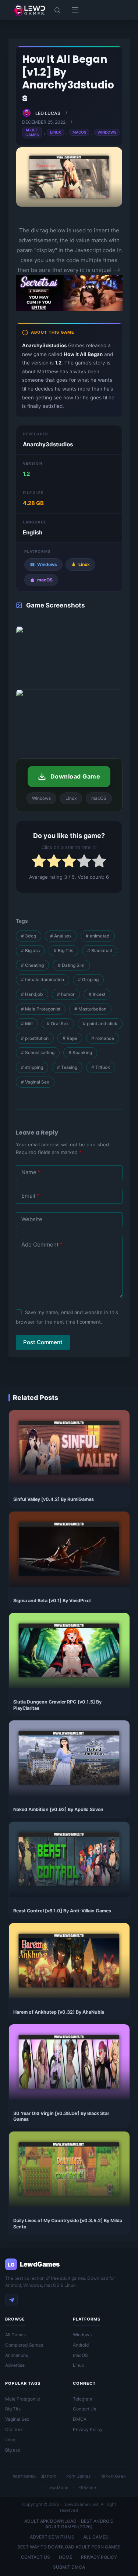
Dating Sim (71, 965)
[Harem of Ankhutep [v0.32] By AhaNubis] (69, 1961)
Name (31, 1172)
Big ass (30, 950)
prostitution (35, 1038)
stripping (32, 1067)
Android (81, 2345)
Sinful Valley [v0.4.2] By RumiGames (54, 1499)
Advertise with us (52, 2537)
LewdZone (58, 2488)
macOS (80, 2355)
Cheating (32, 965)
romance (103, 1038)
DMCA (80, 2419)
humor (66, 994)
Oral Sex (58, 1024)
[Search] (57, 10)
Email (30, 1196)
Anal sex (61, 936)
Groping (88, 979)
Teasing (67, 1067)
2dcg (10, 2440)
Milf (27, 1024)
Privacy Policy (88, 2429)
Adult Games (32, 132)
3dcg (29, 936)
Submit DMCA (69, 2567)
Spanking (80, 1053)
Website (32, 1219)
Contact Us (84, 2409)
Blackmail (100, 950)
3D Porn (48, 2476)
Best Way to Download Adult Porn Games (69, 2547)
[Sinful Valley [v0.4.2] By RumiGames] (69, 1448)
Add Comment (42, 1245)
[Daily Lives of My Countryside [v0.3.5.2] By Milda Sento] (69, 2169)
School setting (38, 1053)
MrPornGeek (113, 2476)
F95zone (87, 2488)
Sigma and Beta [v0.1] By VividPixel (52, 1601)
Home (66, 2557)
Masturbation (90, 1009)
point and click (100, 1024)
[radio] (39, 862)
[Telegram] (11, 2300)
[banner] (69, 310)
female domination (43, 979)
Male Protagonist (41, 1009)
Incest (97, 994)
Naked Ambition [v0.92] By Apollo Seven (58, 1809)
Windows (107, 132)
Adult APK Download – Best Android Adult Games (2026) (69, 2524)
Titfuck (101, 1067)
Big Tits (63, 950)
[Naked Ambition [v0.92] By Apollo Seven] (69, 1758)
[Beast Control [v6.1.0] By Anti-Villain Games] (69, 1859)
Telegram (82, 2399)
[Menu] (75, 10)
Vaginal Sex (35, 1082)
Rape (70, 1038)
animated (98, 936)
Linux (56, 132)
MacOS (79, 132)
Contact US (36, 2557)
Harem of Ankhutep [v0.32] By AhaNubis (59, 2012)
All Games (15, 2335)
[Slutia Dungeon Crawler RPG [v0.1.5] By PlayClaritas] (69, 1650)
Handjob (32, 994)
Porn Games (78, 2476)
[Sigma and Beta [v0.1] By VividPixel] (69, 1549)
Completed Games (24, 2345)
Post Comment (43, 1342)
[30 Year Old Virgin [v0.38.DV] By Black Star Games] (69, 2062)
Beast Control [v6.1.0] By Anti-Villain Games (62, 1911)
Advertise (15, 2365)
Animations (17, 2355)
